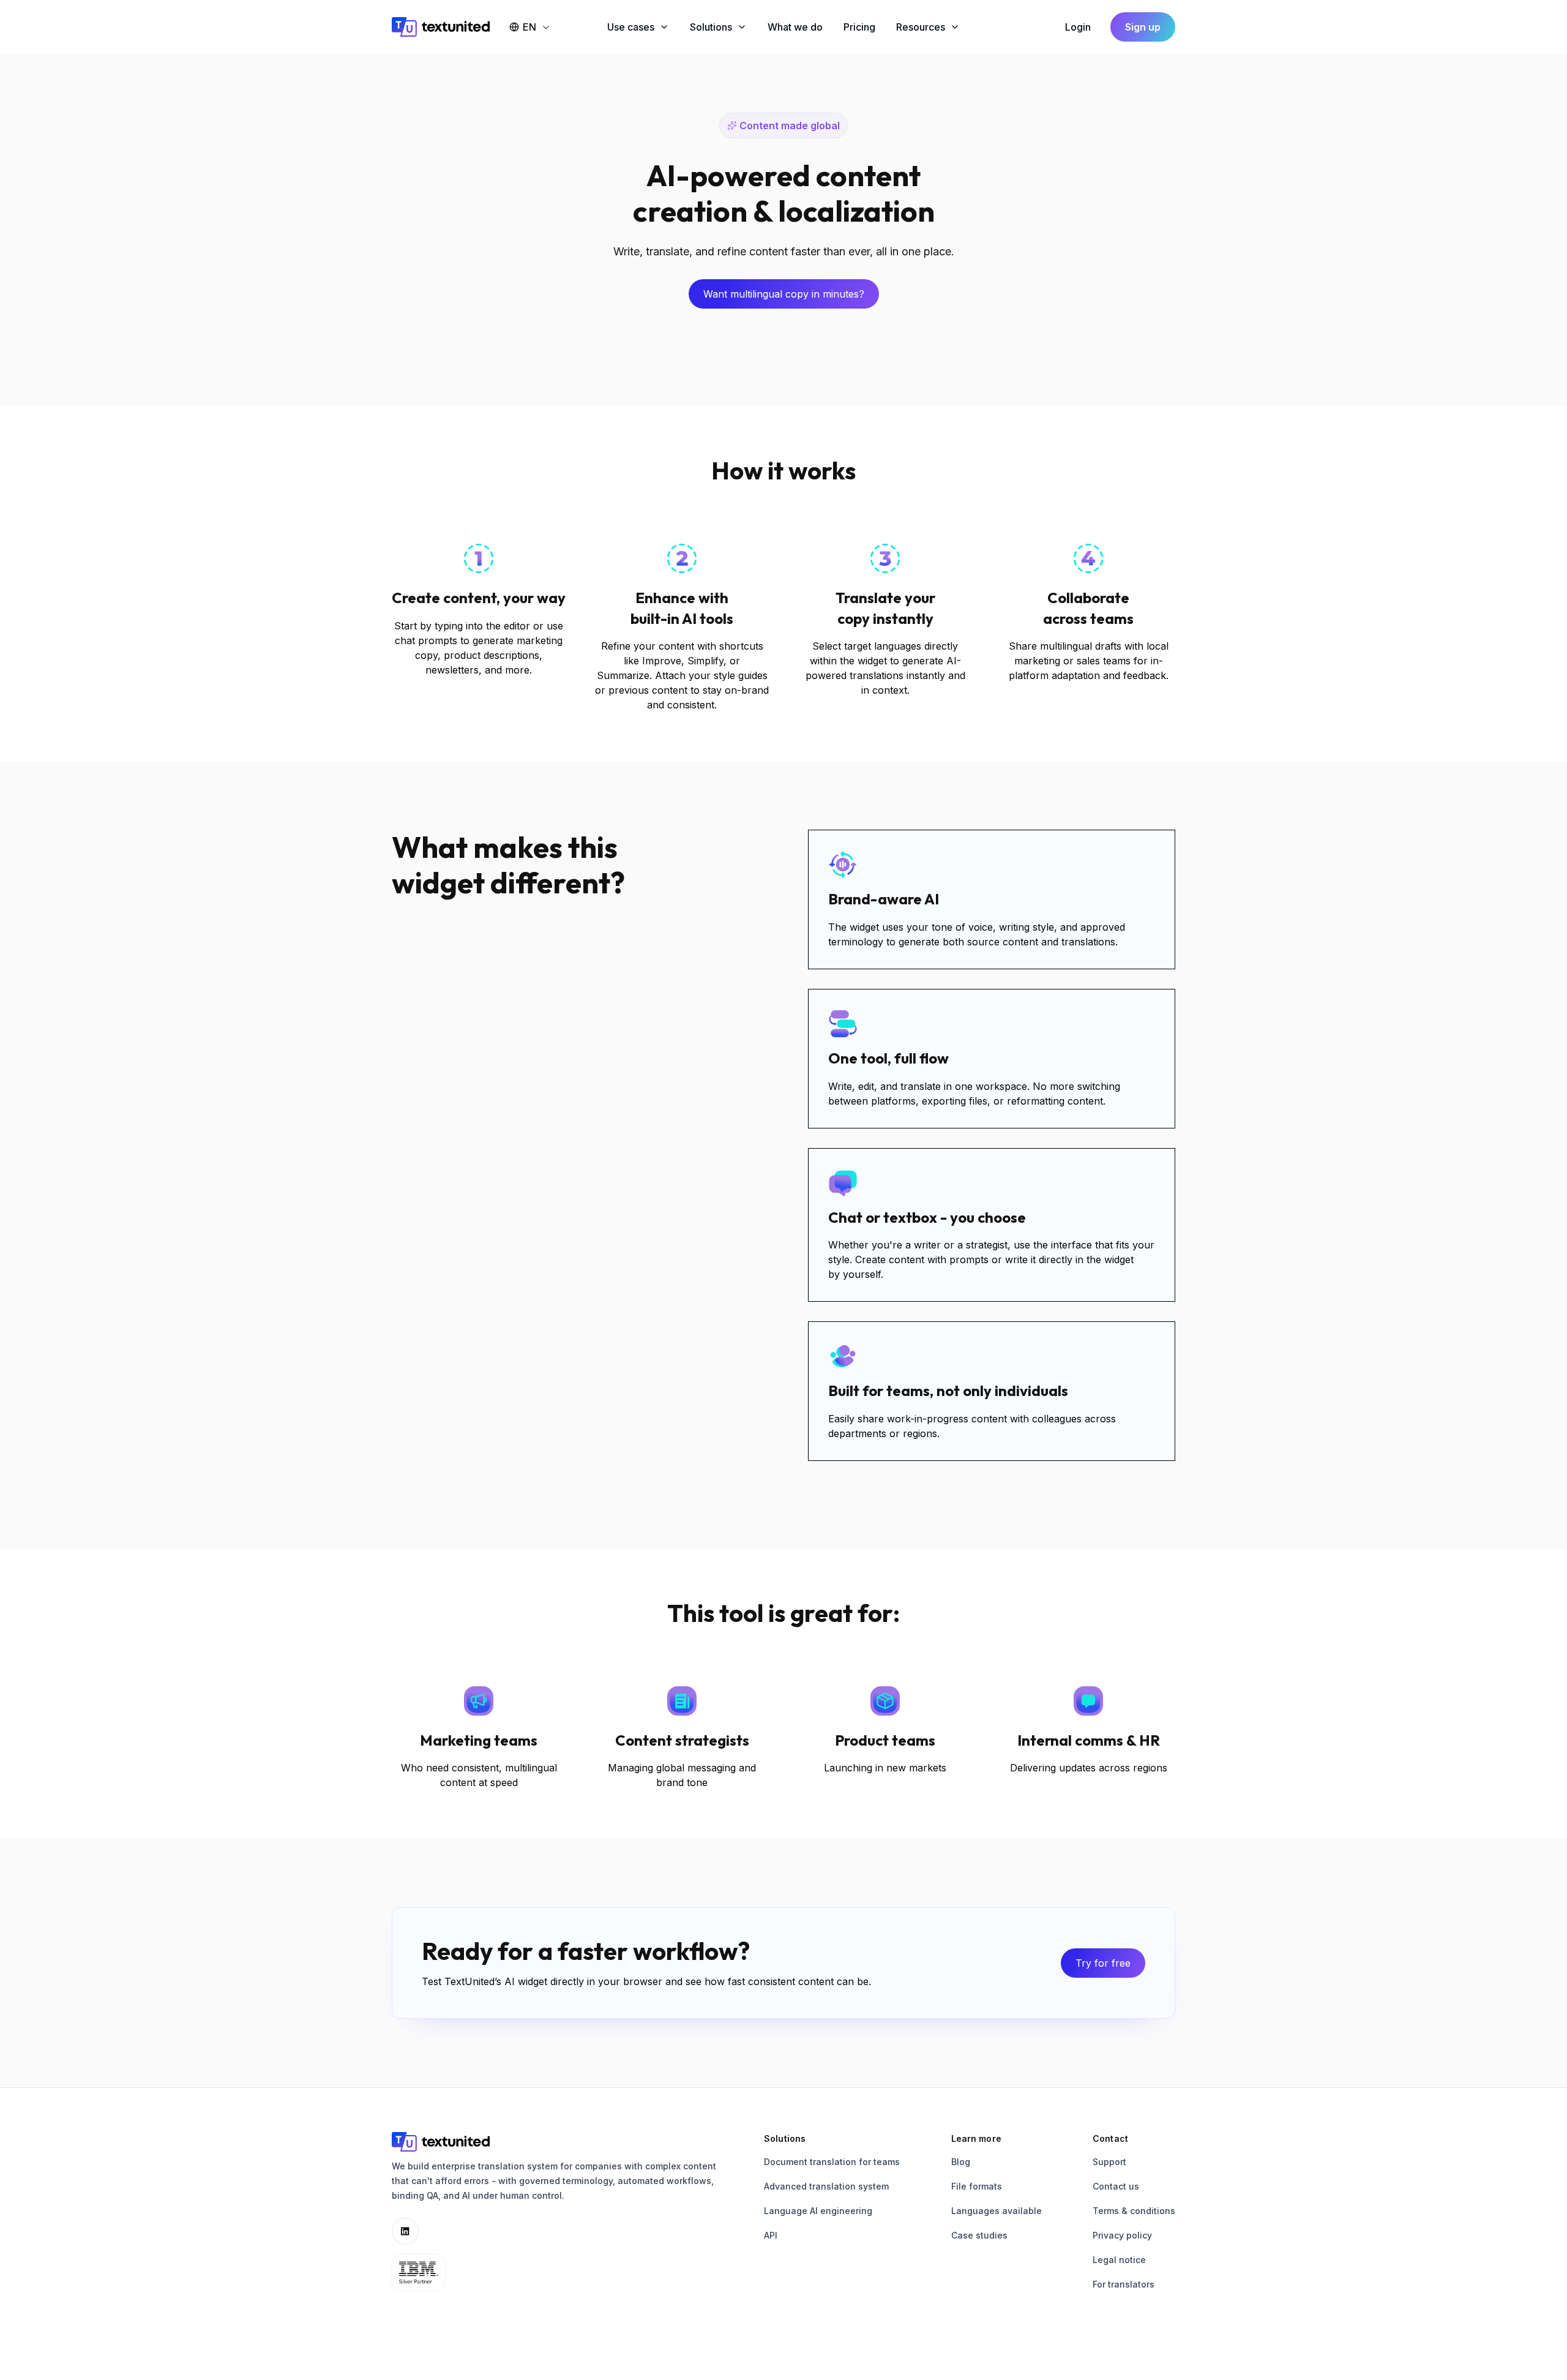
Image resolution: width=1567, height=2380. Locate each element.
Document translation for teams (832, 2162)
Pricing (859, 27)
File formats (977, 2186)
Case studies (979, 2235)
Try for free (1103, 1963)
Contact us (1116, 2186)
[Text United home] (441, 27)
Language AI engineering (818, 2211)
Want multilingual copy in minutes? (784, 294)
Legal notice (1119, 2260)
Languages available (997, 2211)
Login (1078, 27)
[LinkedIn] (405, 2231)
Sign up (1143, 27)
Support (1109, 2162)
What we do (795, 27)
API (771, 2235)
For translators (1124, 2284)
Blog (961, 2162)
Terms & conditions (1134, 2211)
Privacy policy (1122, 2235)
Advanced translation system (826, 2186)
